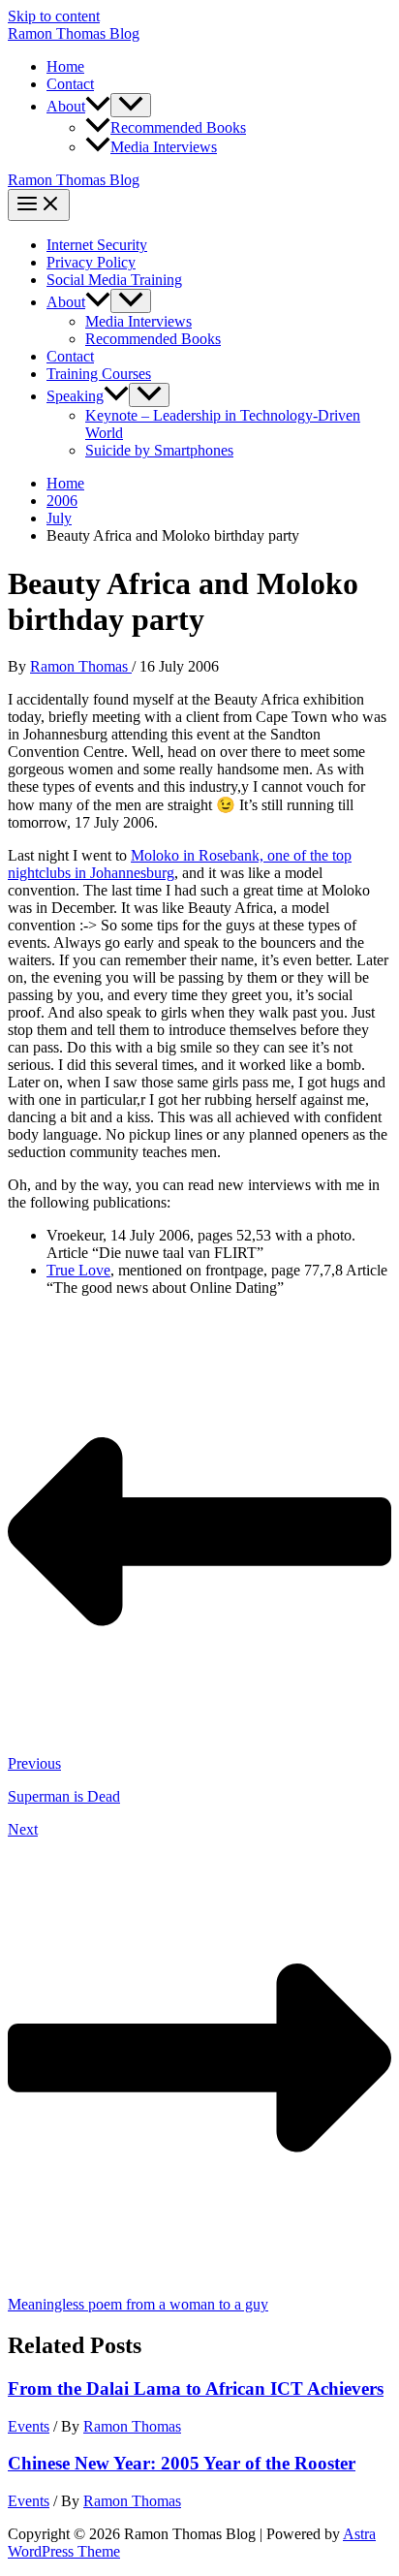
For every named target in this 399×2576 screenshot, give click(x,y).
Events (29, 2426)
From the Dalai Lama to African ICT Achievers (196, 2388)
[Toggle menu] (131, 301)
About (66, 106)
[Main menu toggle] (39, 205)
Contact (70, 84)
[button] (98, 106)
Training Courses (99, 374)
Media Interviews (164, 147)
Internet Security (97, 245)
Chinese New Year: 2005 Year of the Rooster (182, 2463)
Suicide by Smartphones (159, 450)
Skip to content (54, 16)
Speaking (75, 396)
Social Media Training (114, 280)
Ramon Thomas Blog (74, 33)
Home (65, 66)
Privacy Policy (91, 262)
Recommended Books (178, 127)
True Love (78, 1270)
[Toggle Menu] (131, 105)
